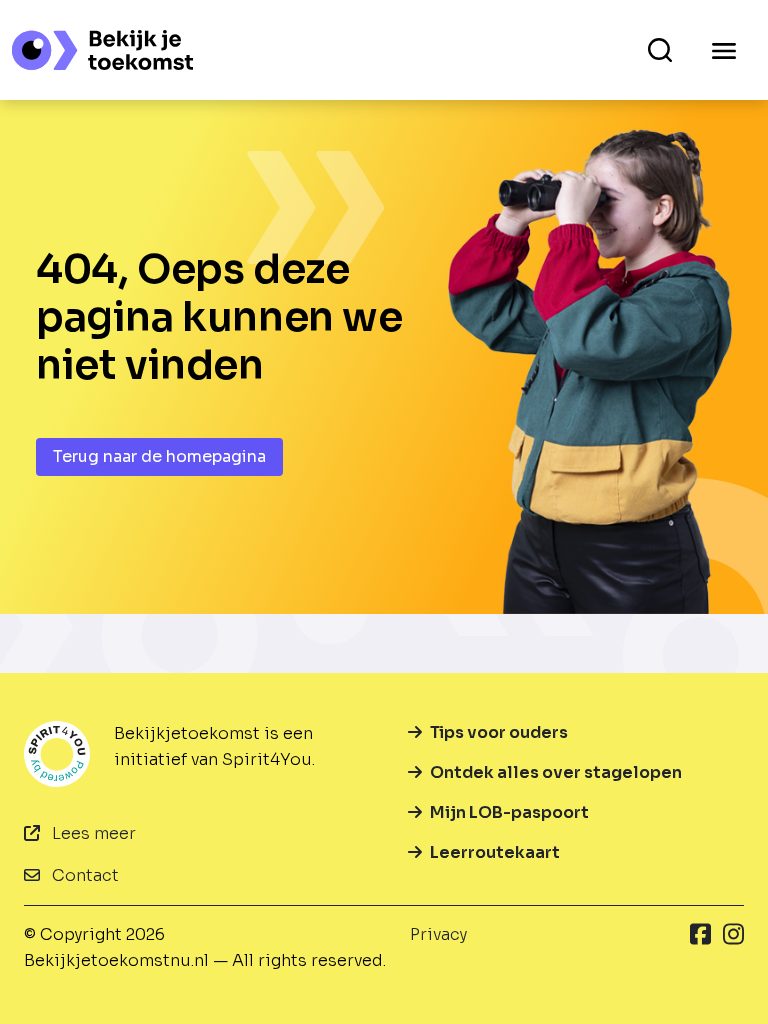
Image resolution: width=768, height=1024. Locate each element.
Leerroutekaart (495, 852)
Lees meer (92, 833)
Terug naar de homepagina (159, 456)
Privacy (438, 934)
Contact (83, 875)
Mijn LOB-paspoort (509, 812)
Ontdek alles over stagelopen (556, 772)
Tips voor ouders (499, 732)
